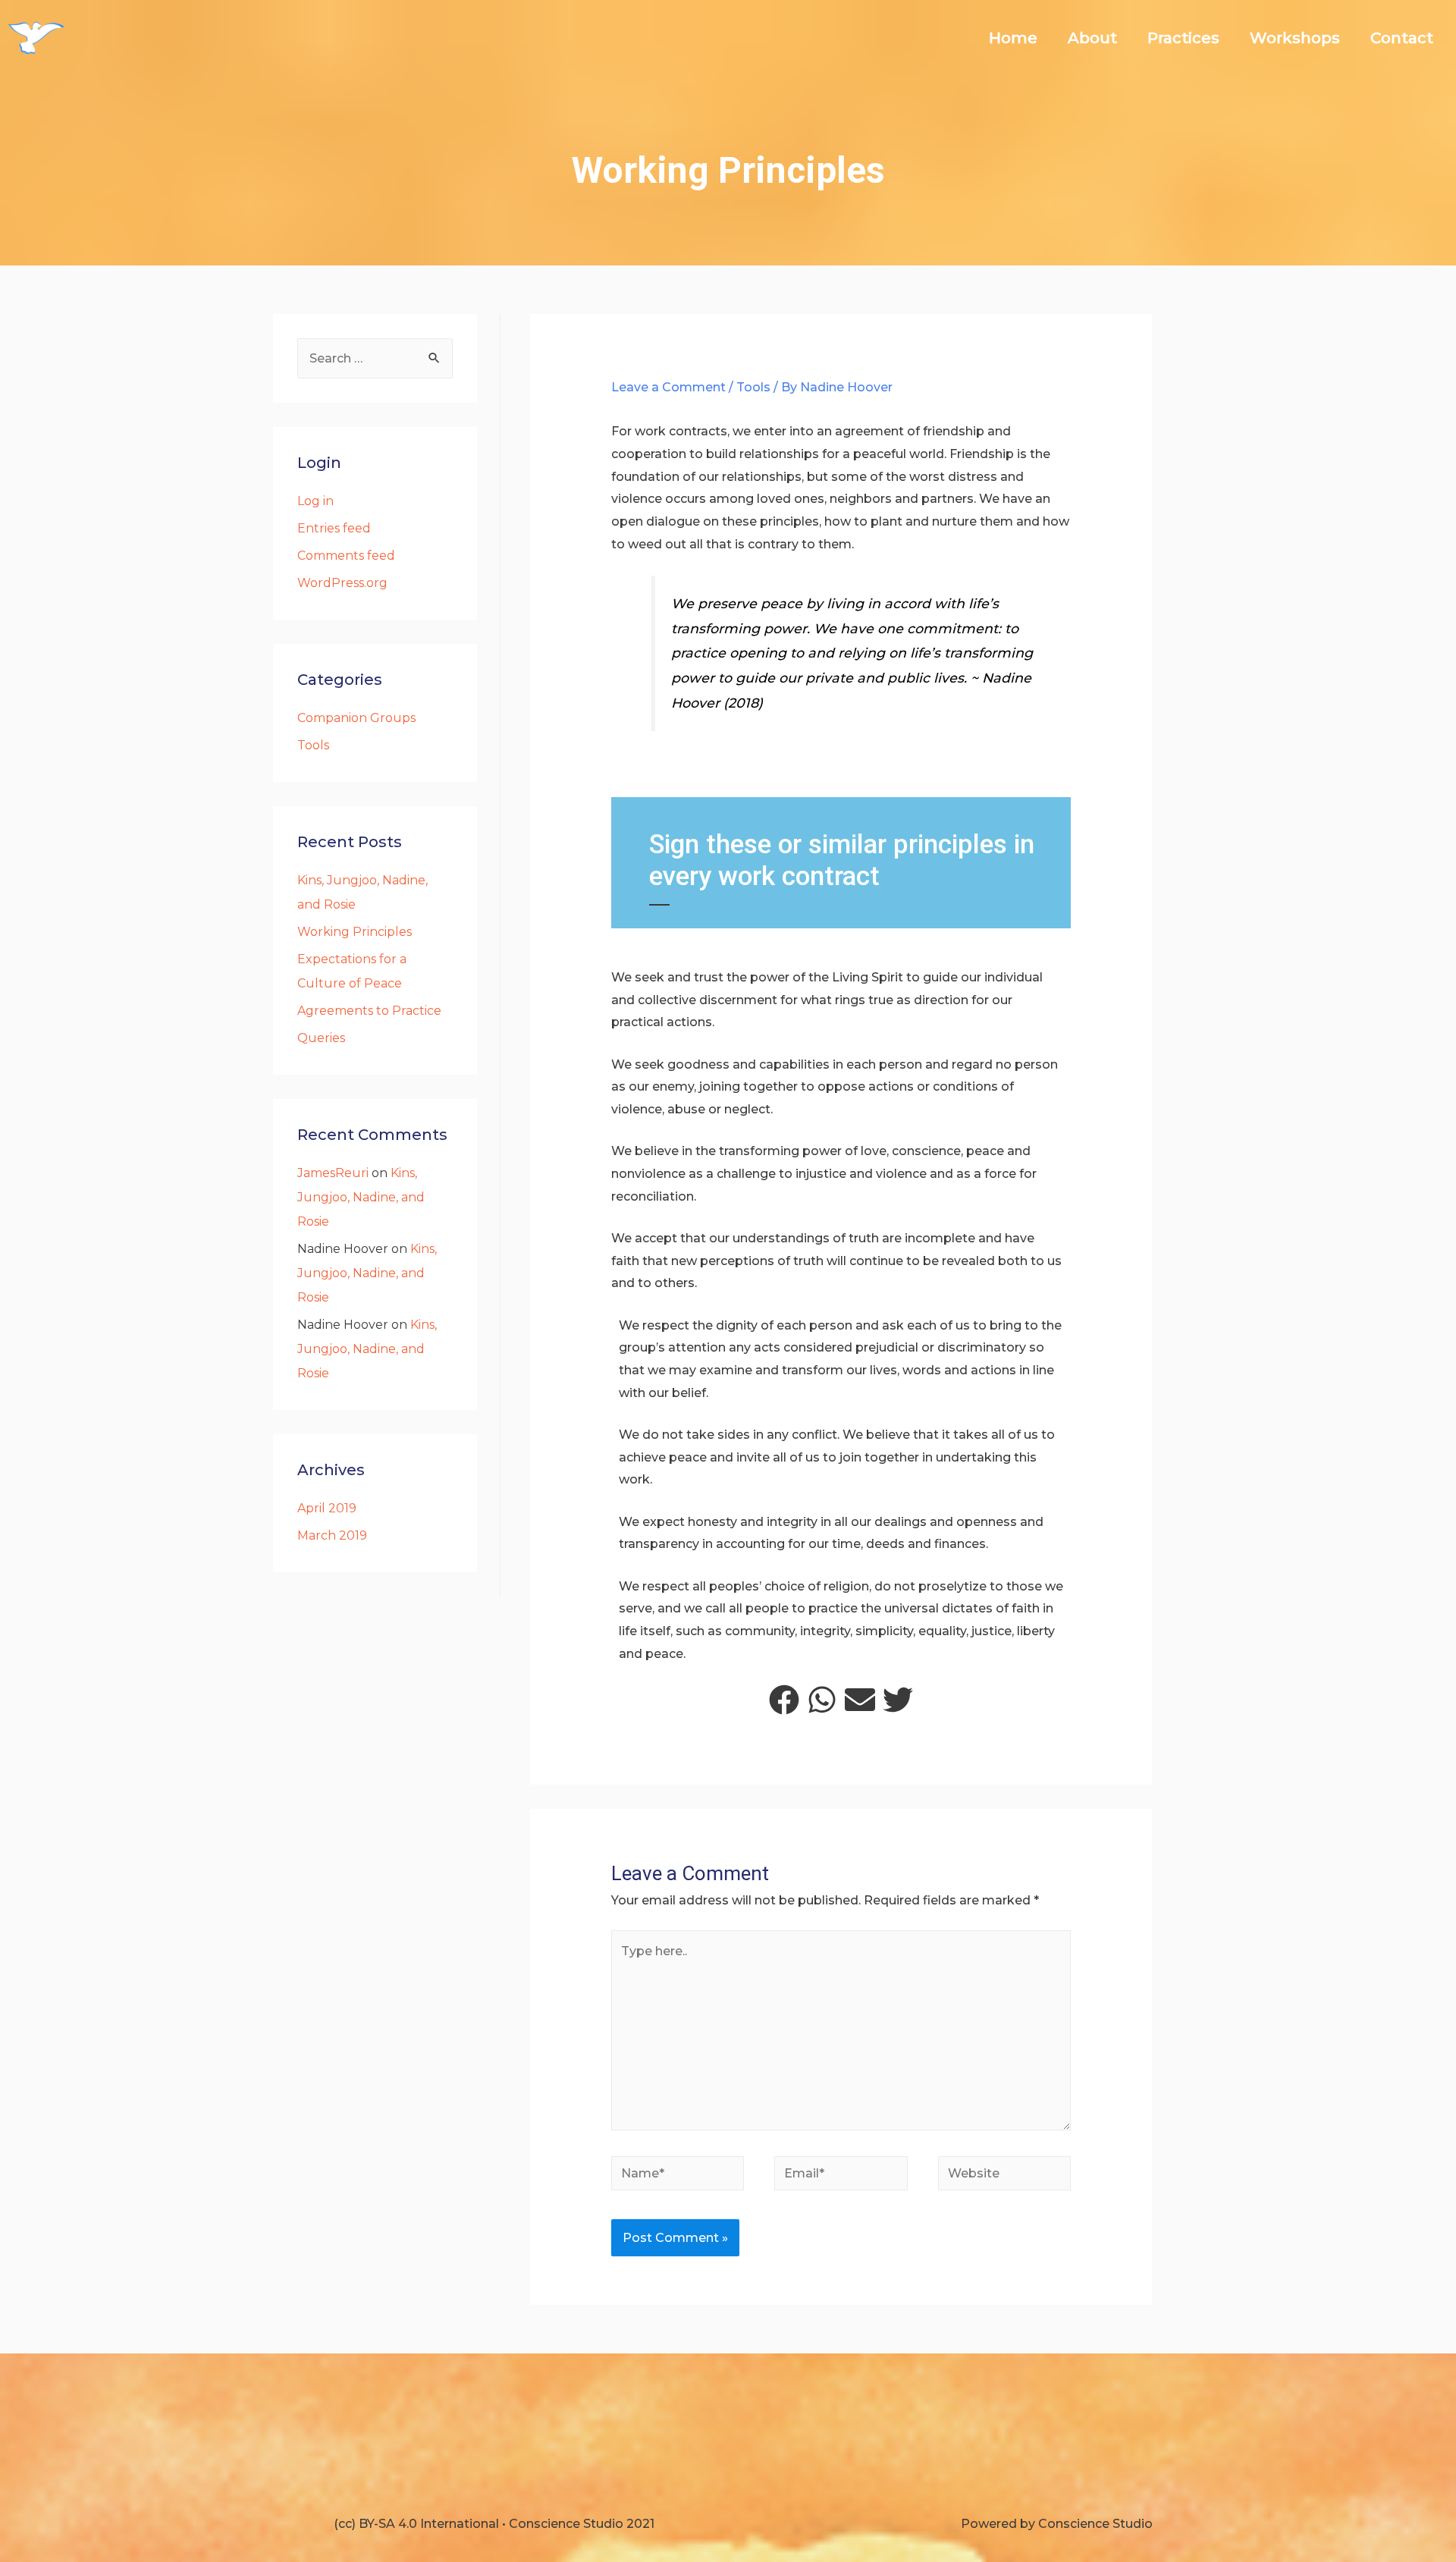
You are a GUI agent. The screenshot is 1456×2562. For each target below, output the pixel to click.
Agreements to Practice (369, 1011)
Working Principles (355, 932)
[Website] (1005, 2176)
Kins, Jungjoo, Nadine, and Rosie (361, 1197)
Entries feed (334, 528)
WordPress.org (342, 583)
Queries (321, 1038)
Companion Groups (356, 718)
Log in (315, 501)
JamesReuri (333, 1173)
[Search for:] (375, 358)
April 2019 (327, 1508)
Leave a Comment (668, 387)
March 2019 (332, 1535)
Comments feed (346, 556)
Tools (313, 745)
